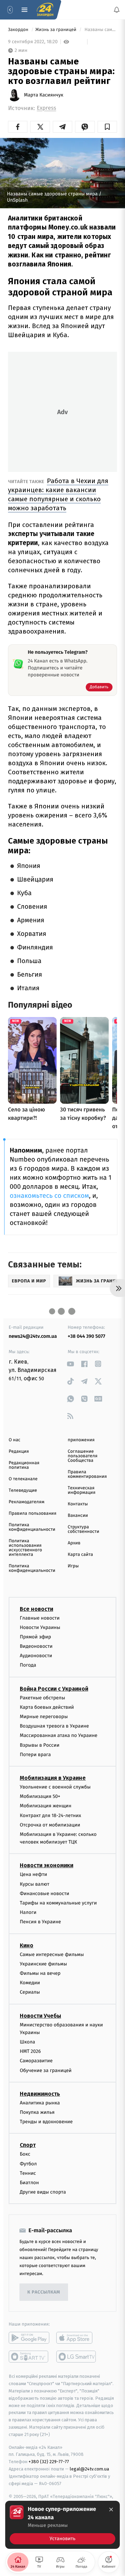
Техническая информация (82, 1490)
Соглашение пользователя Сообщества (83, 1456)
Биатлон (29, 2183)
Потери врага (35, 1755)
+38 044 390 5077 (86, 1336)
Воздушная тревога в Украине (54, 1726)
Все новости (36, 1609)
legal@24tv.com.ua (89, 2469)
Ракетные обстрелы (42, 1697)
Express (47, 108)
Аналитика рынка (40, 2103)
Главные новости (40, 1618)
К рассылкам (44, 2292)
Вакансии (78, 1516)
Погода (28, 1665)
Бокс (25, 2154)
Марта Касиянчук (44, 95)
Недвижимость (40, 2094)
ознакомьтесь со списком (49, 1196)
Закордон (19, 30)
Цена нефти (34, 1874)
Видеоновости (36, 1646)
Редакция (19, 1452)
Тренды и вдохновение (46, 2122)
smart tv (29, 2357)
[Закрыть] (111, 2509)
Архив (74, 1543)
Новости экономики (47, 1865)
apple (77, 2338)
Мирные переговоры (44, 1717)
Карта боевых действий (47, 1707)
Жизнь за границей (57, 30)
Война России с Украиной (54, 1688)
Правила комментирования (87, 1474)
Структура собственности (84, 1529)
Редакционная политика (24, 1465)
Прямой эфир (35, 1637)
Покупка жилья (37, 2112)
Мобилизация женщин (46, 1806)
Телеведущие (23, 1491)
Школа (27, 2042)
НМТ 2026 (30, 2051)
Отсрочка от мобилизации (50, 1825)
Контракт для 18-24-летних (51, 1815)
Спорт (28, 2145)
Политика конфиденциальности (32, 1527)
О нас (14, 1440)
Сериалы (30, 1992)
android (29, 2338)
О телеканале (23, 1479)
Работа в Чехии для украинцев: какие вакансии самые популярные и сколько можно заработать (58, 494)
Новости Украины (40, 1627)
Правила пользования (32, 1514)
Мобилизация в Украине (53, 1778)
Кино (27, 1945)
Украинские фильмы (43, 1964)
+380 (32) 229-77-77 (49, 2462)
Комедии (30, 1983)
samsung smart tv (77, 2357)
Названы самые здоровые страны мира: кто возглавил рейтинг (100, 30)
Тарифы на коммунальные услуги (58, 1903)
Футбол (28, 2163)
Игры (73, 1566)
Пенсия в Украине (40, 1922)
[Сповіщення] (117, 10)
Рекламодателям (27, 1502)
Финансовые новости (44, 1894)
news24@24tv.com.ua (33, 1336)
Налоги (28, 1912)
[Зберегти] (107, 127)
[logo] (45, 10)
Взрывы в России (40, 1745)
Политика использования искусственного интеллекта (25, 1548)
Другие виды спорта (43, 2192)
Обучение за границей (46, 2070)
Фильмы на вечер (40, 1973)
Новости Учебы (40, 2015)
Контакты (78, 1504)
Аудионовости (36, 1656)
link (70, 1364)
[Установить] (62, 2525)
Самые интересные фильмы (52, 1954)
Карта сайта (80, 1555)
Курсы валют (35, 1884)
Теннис (28, 2173)
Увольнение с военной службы (55, 1787)
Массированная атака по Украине (59, 1735)
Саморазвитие (36, 2061)
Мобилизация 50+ (40, 1796)
